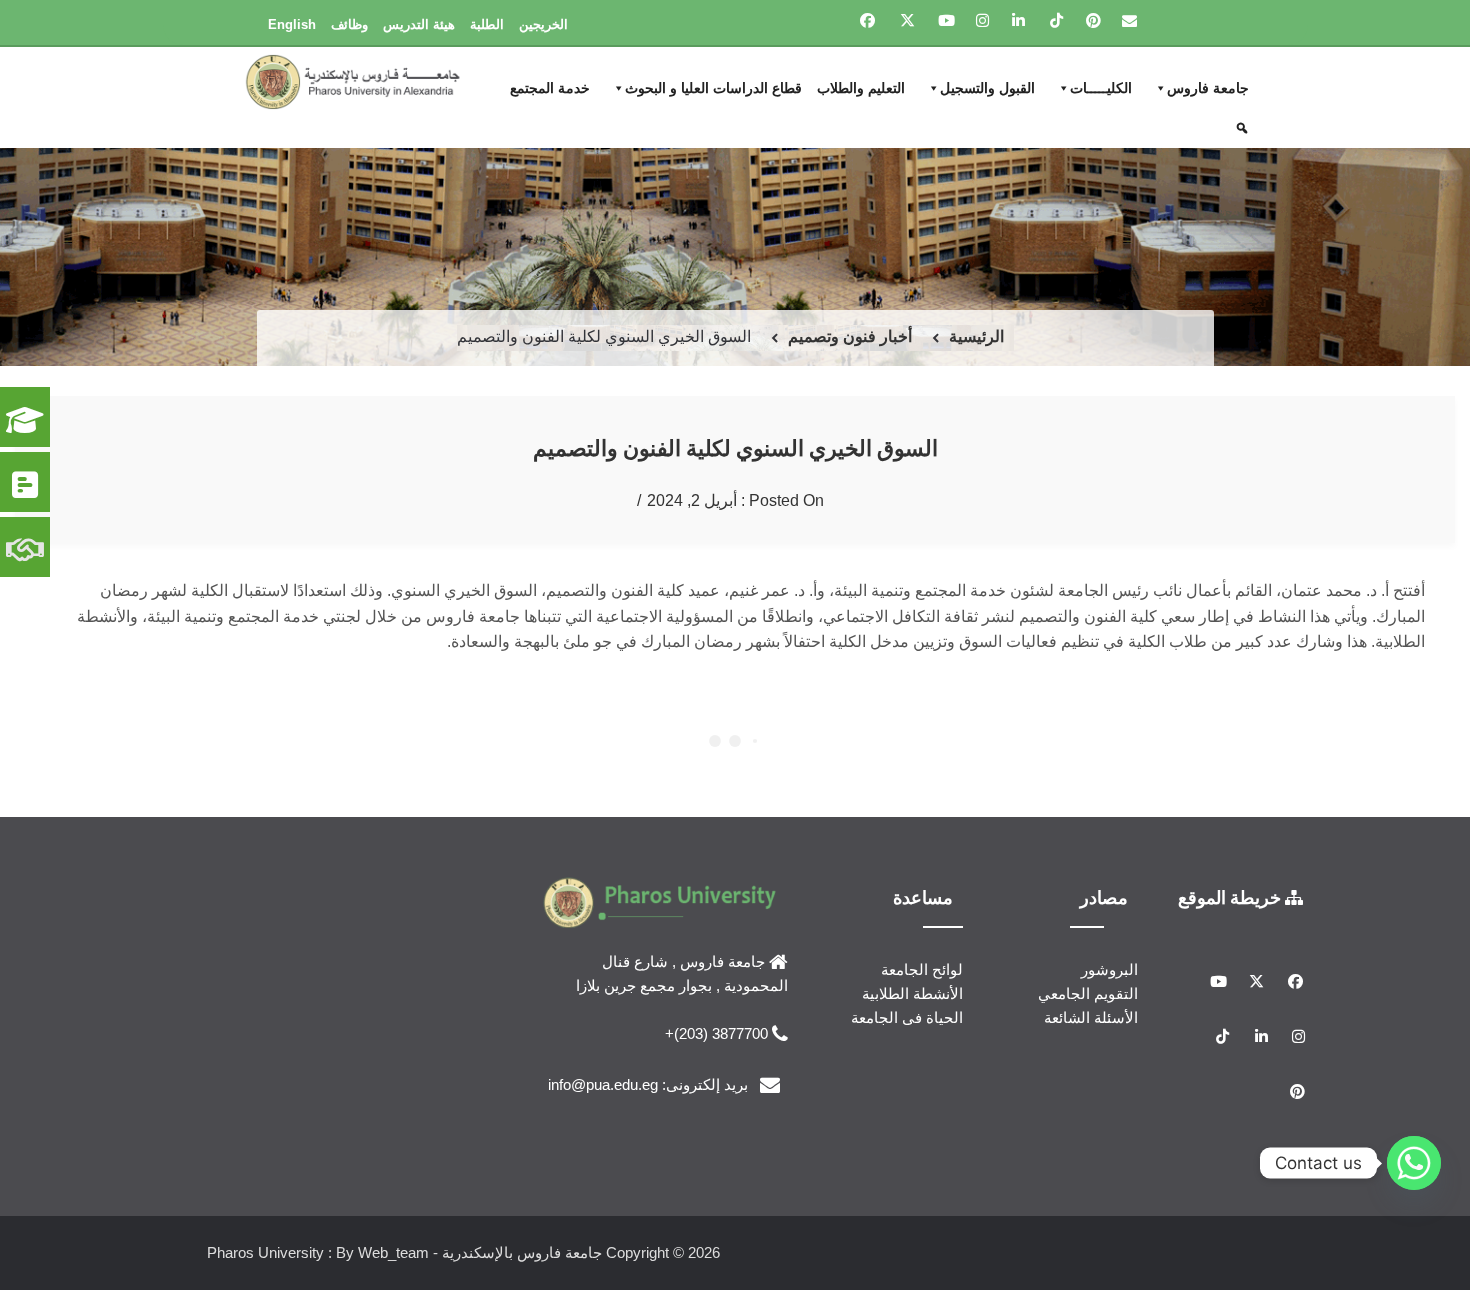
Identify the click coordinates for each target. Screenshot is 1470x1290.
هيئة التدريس (419, 24)
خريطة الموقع (1231, 897)
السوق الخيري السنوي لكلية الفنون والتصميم (735, 447)
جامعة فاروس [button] (1208, 88)
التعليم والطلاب (861, 88)
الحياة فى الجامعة (907, 1017)
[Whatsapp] (1414, 1163)
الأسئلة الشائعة (1091, 1017)
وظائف (349, 24)
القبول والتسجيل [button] (987, 88)
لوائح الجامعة (922, 969)
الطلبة (487, 24)
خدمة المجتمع (550, 88)
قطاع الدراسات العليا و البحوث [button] (713, 88)
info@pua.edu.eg (603, 1084)
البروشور (1109, 969)
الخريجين (543, 24)
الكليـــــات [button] (1101, 88)
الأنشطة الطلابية (912, 993)
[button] (1244, 128)
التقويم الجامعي (1088, 993)
